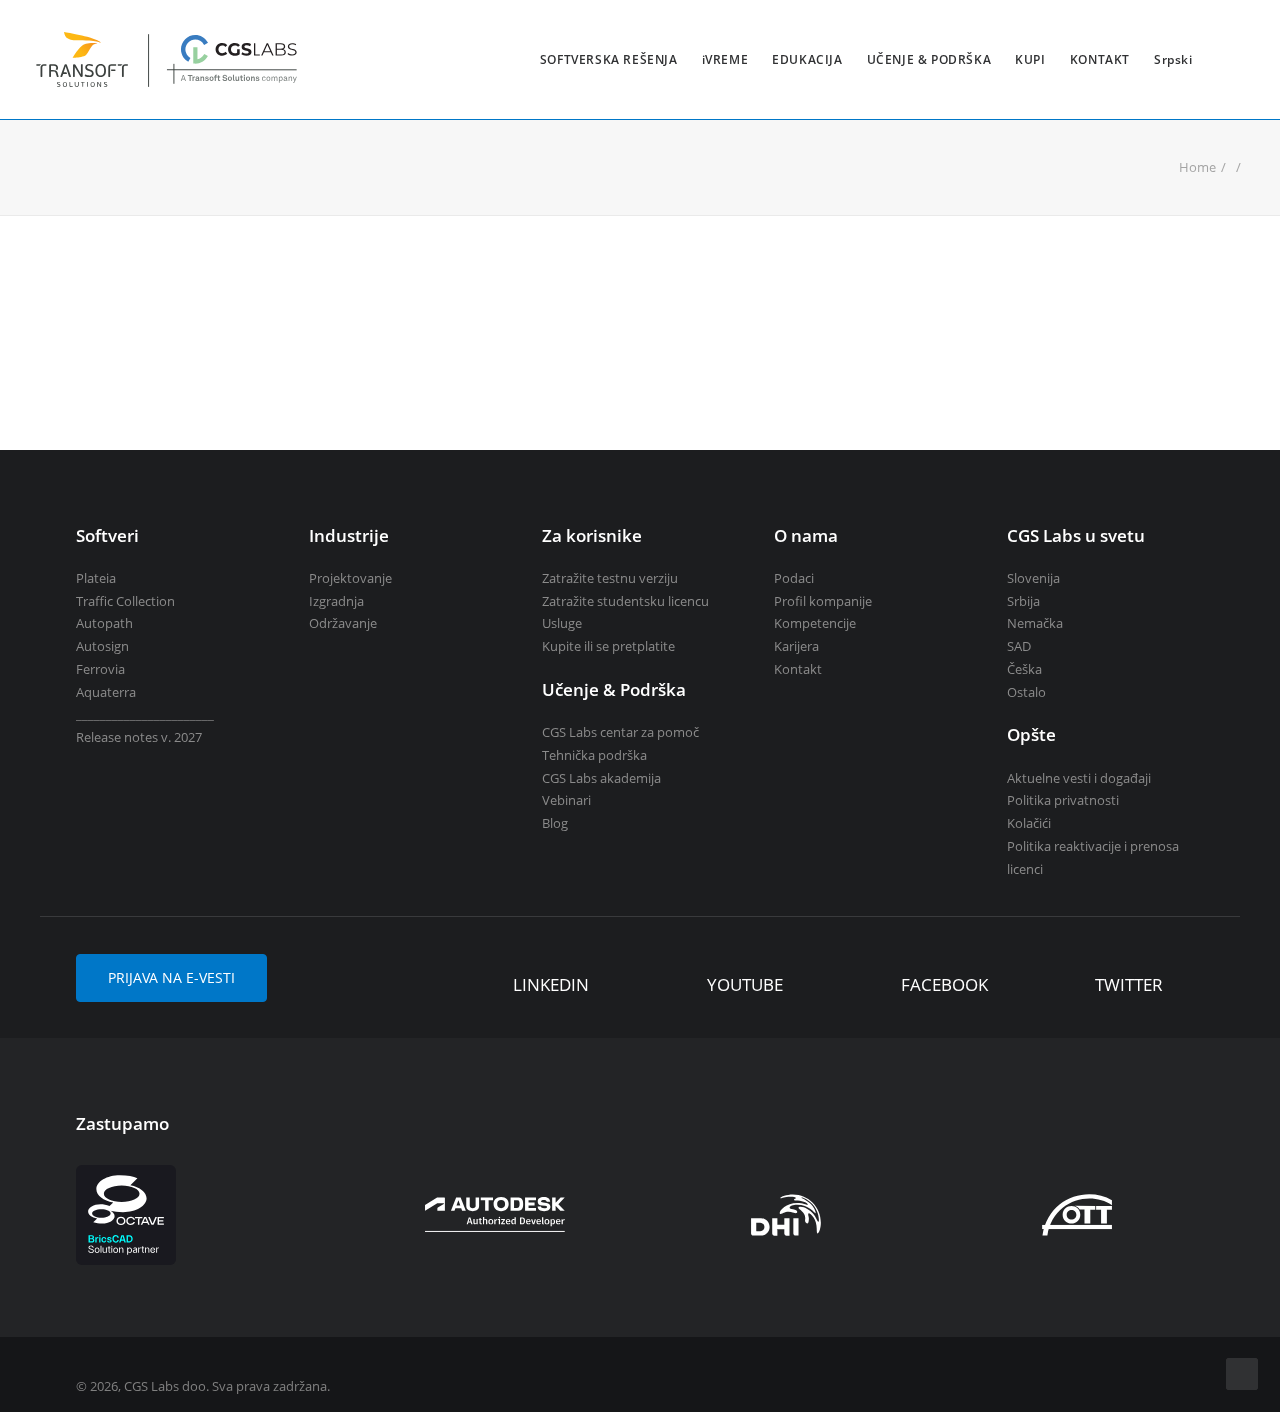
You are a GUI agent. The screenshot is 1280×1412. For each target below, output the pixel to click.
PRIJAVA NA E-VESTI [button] (171, 977)
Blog (555, 823)
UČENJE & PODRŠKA (929, 59)
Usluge (562, 623)
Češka (1024, 669)
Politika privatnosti (1063, 800)
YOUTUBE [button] (745, 984)
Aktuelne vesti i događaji (1079, 778)
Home (1197, 167)
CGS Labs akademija (601, 778)
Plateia (96, 578)
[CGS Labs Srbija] (167, 59)
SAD (1019, 646)
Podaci (794, 578)
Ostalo (1026, 692)
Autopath (104, 623)
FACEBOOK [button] (944, 984)
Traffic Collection (125, 601)
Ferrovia (100, 669)
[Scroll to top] (1242, 1372)
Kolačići (1029, 823)
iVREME (725, 59)
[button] (483, 986)
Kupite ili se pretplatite (608, 646)
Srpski (1173, 59)
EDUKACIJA (807, 59)
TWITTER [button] (1129, 984)
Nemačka (1035, 623)
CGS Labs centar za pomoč (620, 732)
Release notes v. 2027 (139, 737)
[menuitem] (609, 59)
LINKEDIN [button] (551, 984)
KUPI (1030, 59)
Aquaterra (106, 692)
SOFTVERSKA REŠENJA (609, 59)
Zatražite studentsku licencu (625, 601)
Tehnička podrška (594, 755)
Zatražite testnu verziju (610, 578)
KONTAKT (1100, 59)
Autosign (102, 646)
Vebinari (566, 800)
